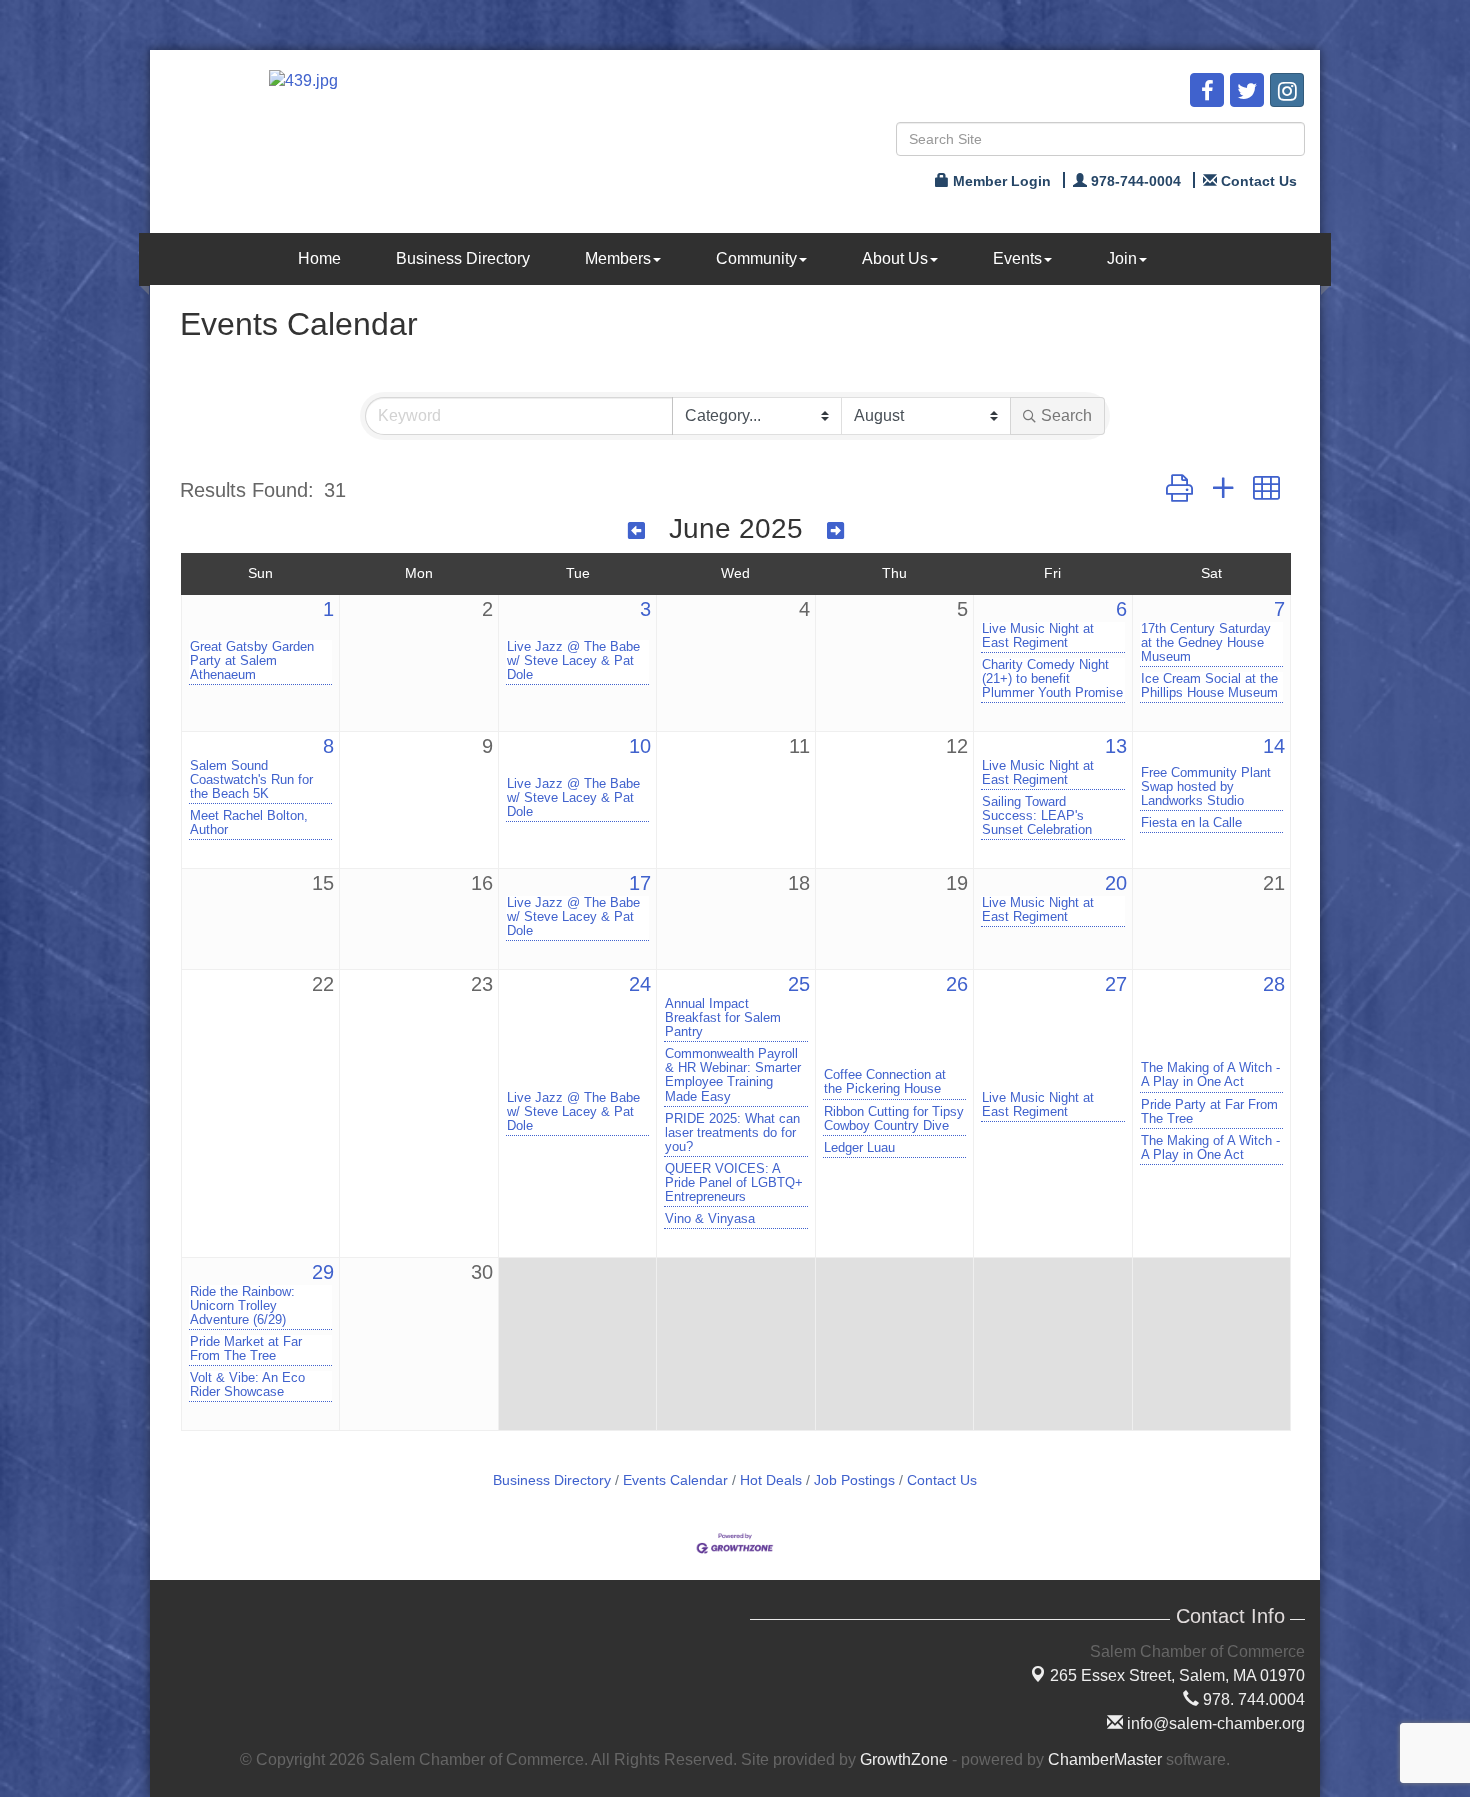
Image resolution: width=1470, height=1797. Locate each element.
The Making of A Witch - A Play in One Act (1210, 1075)
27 (1116, 984)
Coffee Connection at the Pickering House (885, 1082)
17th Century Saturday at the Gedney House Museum (1206, 643)
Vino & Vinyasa (710, 1219)
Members (618, 258)
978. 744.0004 (1252, 1699)
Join (1122, 258)
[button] (1179, 489)
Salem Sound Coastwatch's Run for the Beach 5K (251, 780)
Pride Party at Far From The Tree (1209, 1112)
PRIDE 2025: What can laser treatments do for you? (732, 1133)
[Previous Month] (636, 531)
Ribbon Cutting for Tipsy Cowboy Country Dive (894, 1119)
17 (640, 883)
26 (957, 984)
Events (1017, 258)
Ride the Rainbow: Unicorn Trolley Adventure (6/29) (242, 1306)
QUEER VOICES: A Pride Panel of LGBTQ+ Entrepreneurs (734, 1183)
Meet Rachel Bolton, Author (249, 823)
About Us (895, 258)
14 (1274, 746)
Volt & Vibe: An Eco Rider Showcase (247, 1385)
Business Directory (463, 258)
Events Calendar (675, 1480)
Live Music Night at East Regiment (1038, 636)
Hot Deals (771, 1480)
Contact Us (942, 1480)
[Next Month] (835, 531)
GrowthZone (904, 1759)
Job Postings (854, 1480)
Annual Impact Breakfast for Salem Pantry (723, 1018)
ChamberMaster (1105, 1759)
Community (756, 258)
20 (1116, 883)
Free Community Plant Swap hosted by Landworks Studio (1206, 787)
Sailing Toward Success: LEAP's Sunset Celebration (1037, 816)
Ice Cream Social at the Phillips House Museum (1209, 686)
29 (323, 1272)
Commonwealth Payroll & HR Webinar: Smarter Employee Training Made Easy (733, 1075)
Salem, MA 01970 (1177, 1675)
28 (1274, 984)
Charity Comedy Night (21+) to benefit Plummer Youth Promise (1052, 679)
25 (799, 984)
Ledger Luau (859, 1148)
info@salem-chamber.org (1214, 1723)
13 (1116, 746)
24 (640, 984)
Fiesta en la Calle (1191, 823)
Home (319, 258)
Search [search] (1066, 415)
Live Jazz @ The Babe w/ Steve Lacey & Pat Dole (573, 661)
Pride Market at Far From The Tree (246, 1349)
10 (640, 746)
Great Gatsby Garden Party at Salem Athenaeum (252, 661)
